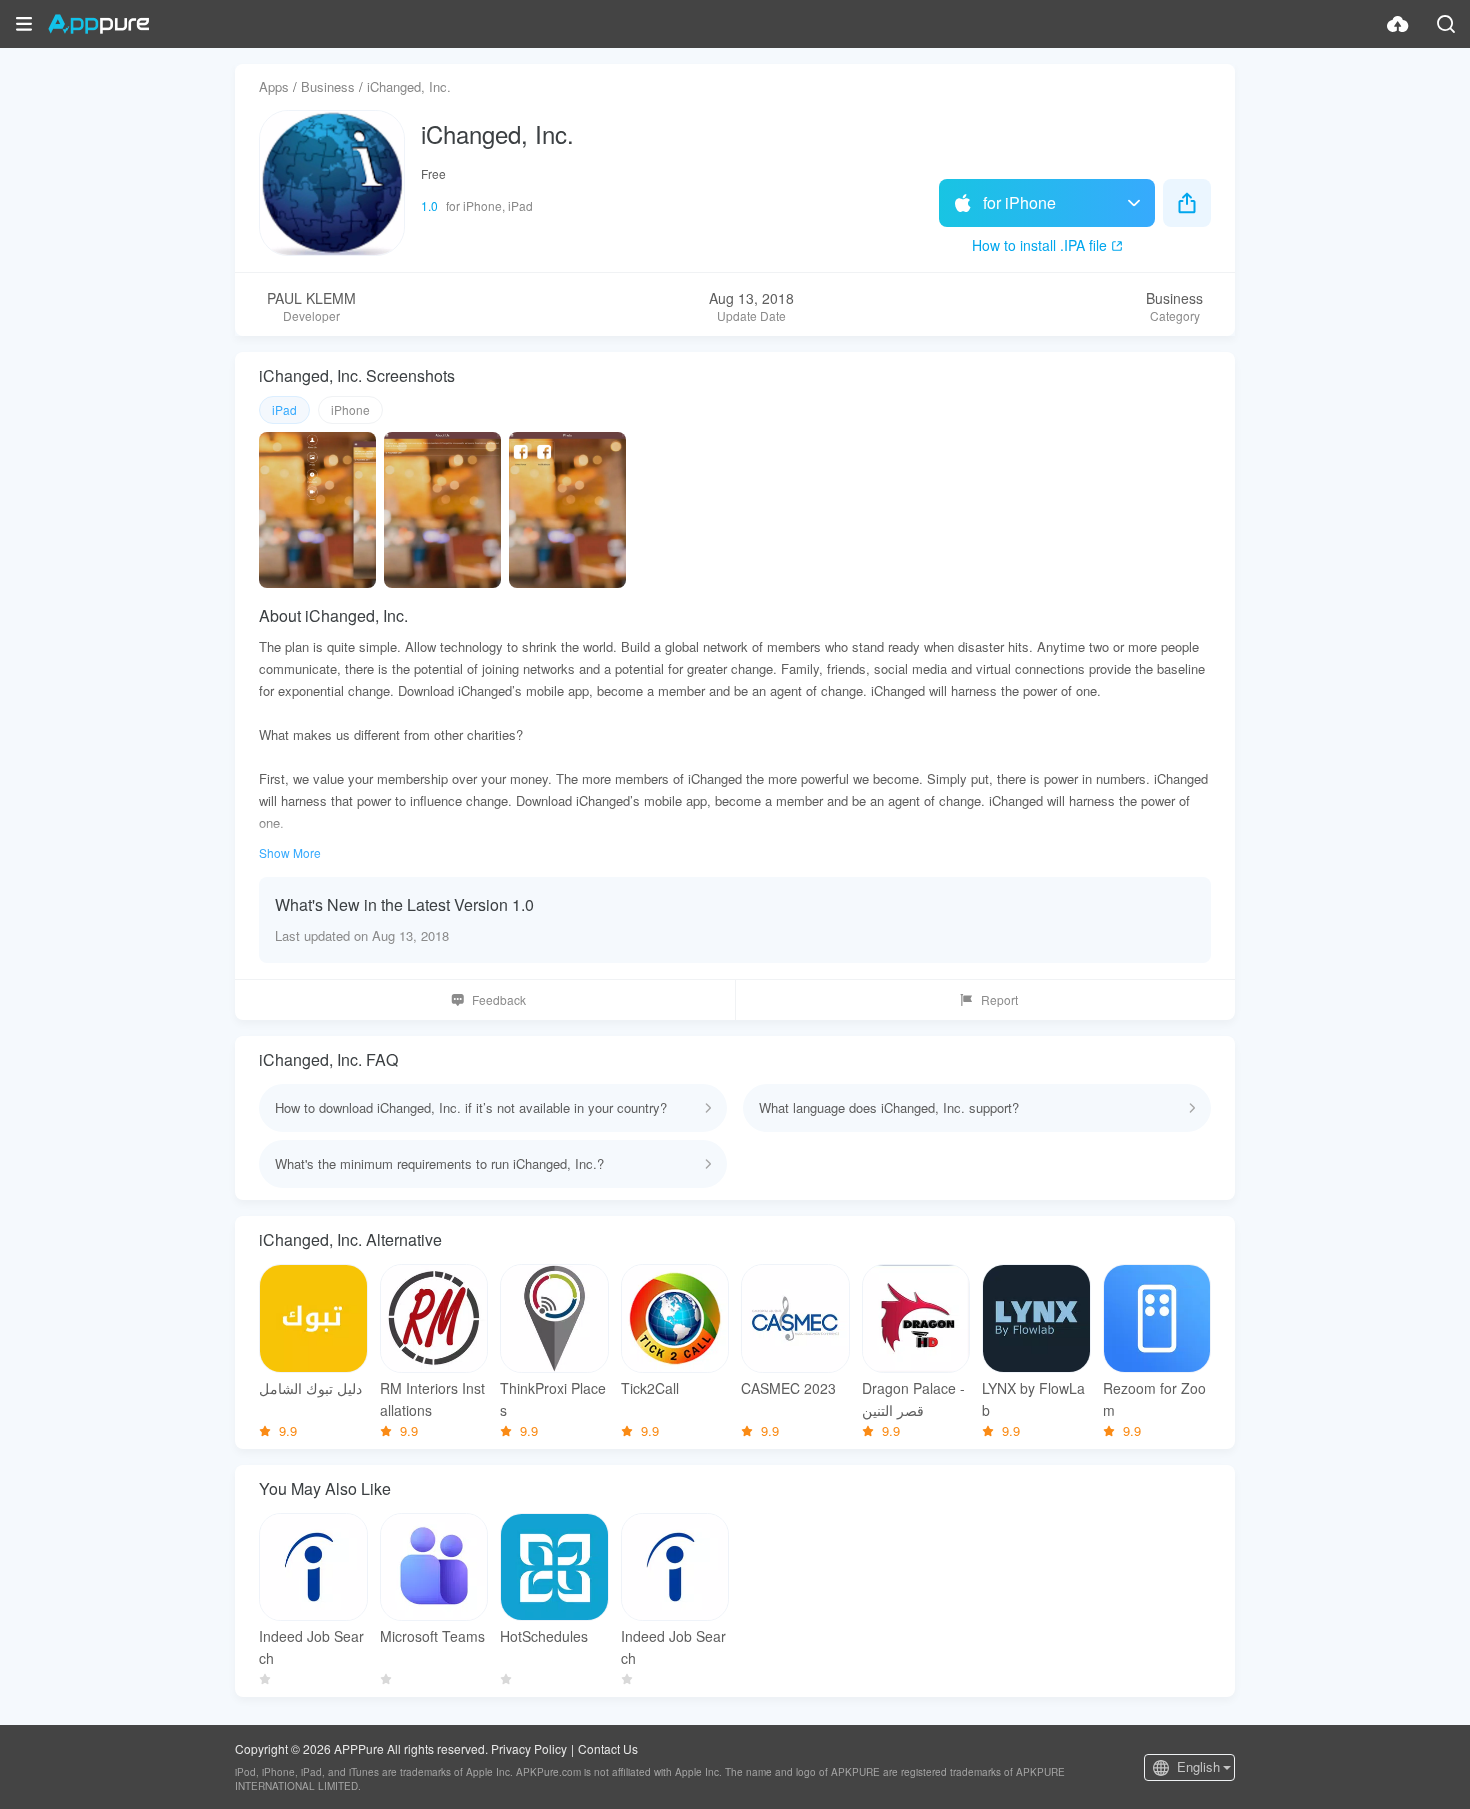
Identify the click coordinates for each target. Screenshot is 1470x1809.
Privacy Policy (529, 1748)
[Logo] (98, 24)
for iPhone (1019, 202)
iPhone (350, 409)
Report (999, 999)
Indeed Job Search (311, 1647)
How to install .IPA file (1039, 245)
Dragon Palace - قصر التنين (913, 1399)
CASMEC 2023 (788, 1388)
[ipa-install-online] (1398, 24)
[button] (24, 24)
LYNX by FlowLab (1033, 1399)
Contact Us (608, 1748)
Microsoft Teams (432, 1636)
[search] (1446, 24)
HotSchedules (544, 1636)
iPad (284, 409)
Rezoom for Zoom (1154, 1399)
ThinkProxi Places (553, 1399)
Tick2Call (650, 1388)
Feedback (499, 999)
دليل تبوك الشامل (310, 1388)
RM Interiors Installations (432, 1399)
